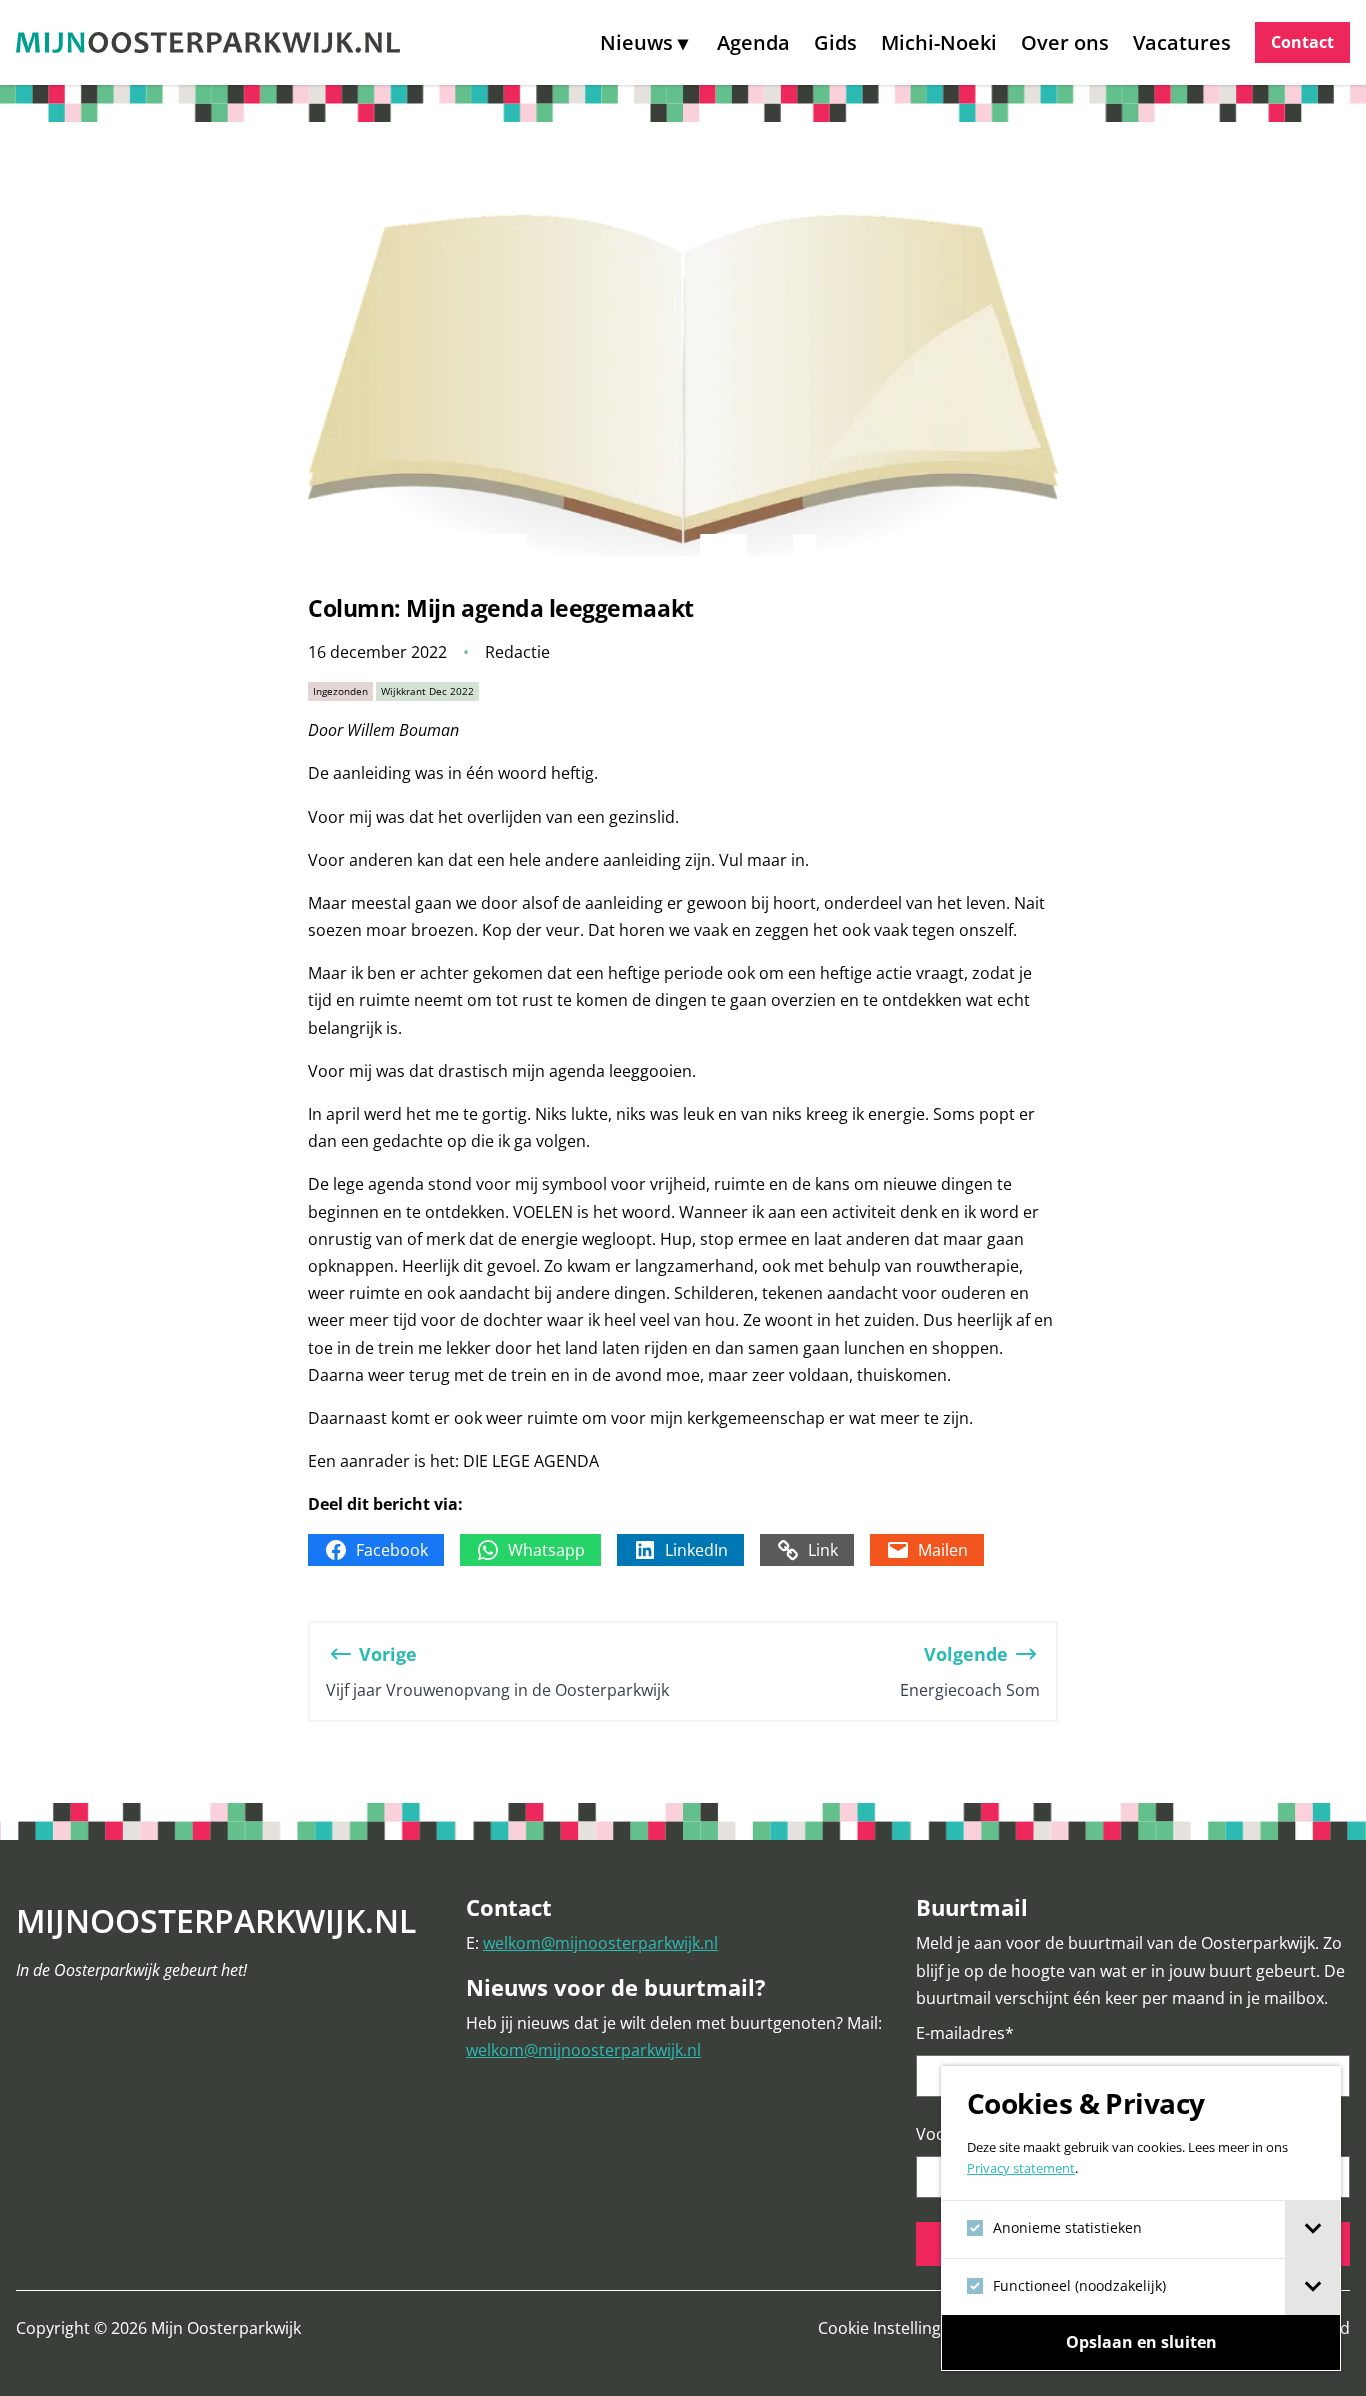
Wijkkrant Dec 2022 (427, 691)
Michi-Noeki (939, 42)
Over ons (1065, 42)
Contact (1302, 42)
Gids (835, 42)
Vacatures (1182, 42)
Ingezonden (340, 691)
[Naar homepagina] (208, 42)
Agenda (753, 42)
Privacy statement (1021, 2168)
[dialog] (1141, 2218)
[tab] (1312, 2229)
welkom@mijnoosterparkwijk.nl (600, 1943)
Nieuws (636, 42)
